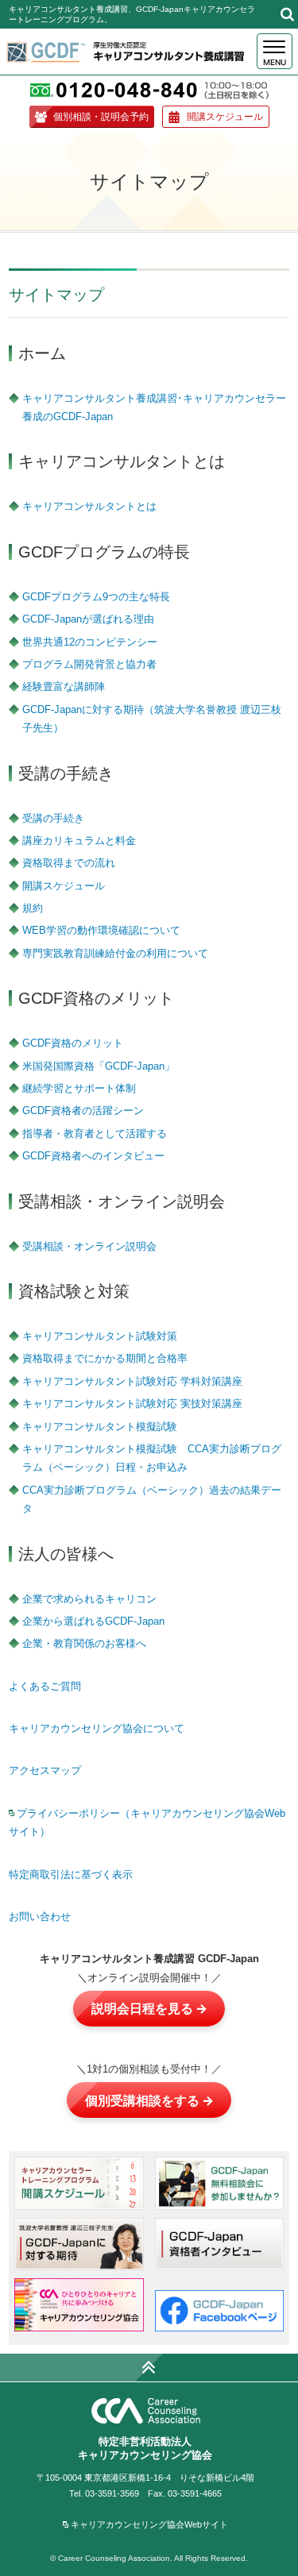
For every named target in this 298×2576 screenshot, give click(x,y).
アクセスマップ (45, 1770)
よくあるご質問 (45, 1686)
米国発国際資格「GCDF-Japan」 (99, 1066)
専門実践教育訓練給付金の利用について (115, 953)
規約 (33, 908)
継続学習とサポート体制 (79, 1088)
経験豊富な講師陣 (64, 686)
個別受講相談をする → (149, 2100)
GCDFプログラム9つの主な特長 (96, 597)
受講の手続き (53, 818)
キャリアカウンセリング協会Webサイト (149, 2524)
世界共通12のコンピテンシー (90, 642)
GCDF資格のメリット (73, 1043)
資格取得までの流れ (69, 863)
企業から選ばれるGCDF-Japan (93, 1621)
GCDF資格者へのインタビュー (93, 1156)
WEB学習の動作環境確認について (101, 930)
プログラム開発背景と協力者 (89, 664)
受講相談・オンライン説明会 (89, 1246)
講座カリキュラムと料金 (79, 841)
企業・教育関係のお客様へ (84, 1643)
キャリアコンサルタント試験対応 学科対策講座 (132, 1381)
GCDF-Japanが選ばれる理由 (88, 619)
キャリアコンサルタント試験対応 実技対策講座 (132, 1404)
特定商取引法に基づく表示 (71, 1874)
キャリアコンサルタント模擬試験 (100, 1427)
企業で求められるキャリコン (89, 1599)
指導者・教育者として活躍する (95, 1134)
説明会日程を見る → (149, 2008)
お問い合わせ (40, 1917)
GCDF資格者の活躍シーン (83, 1111)
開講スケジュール (225, 116)
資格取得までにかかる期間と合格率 (105, 1358)
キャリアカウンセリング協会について (97, 1728)
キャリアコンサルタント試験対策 (100, 1336)
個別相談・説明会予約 (101, 116)
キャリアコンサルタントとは (89, 506)
